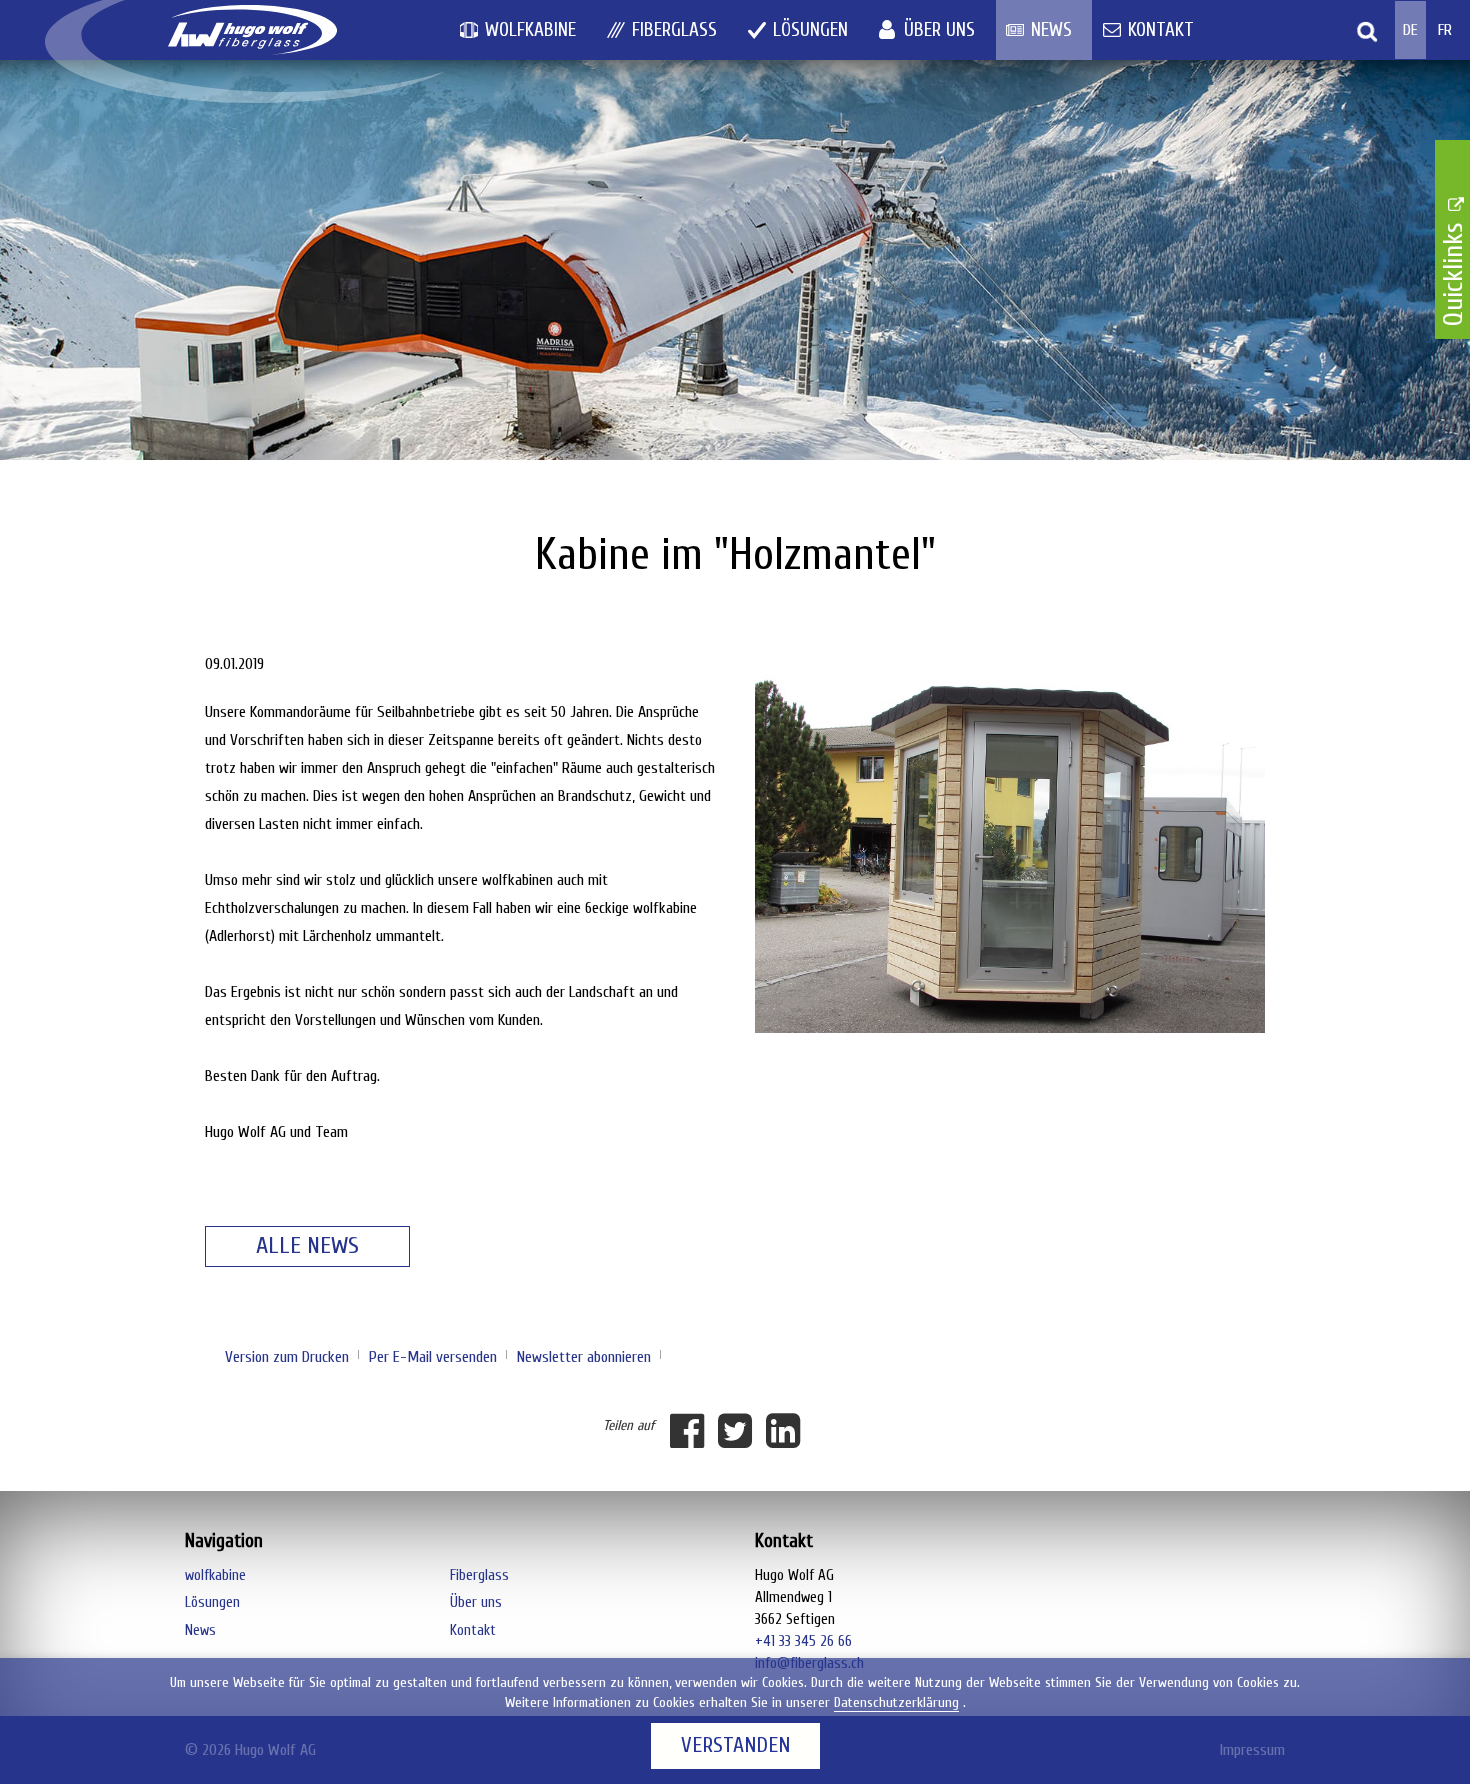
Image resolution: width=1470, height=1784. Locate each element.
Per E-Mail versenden (433, 1357)
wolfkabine (530, 30)
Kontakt (1161, 30)
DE (1410, 30)
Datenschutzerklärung (896, 1702)
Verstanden (735, 1745)
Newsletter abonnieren (584, 1357)
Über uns (939, 30)
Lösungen (810, 30)
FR (1445, 30)
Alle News (307, 1245)
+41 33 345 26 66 (803, 1641)
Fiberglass (674, 30)
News (1051, 30)
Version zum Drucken (287, 1357)
